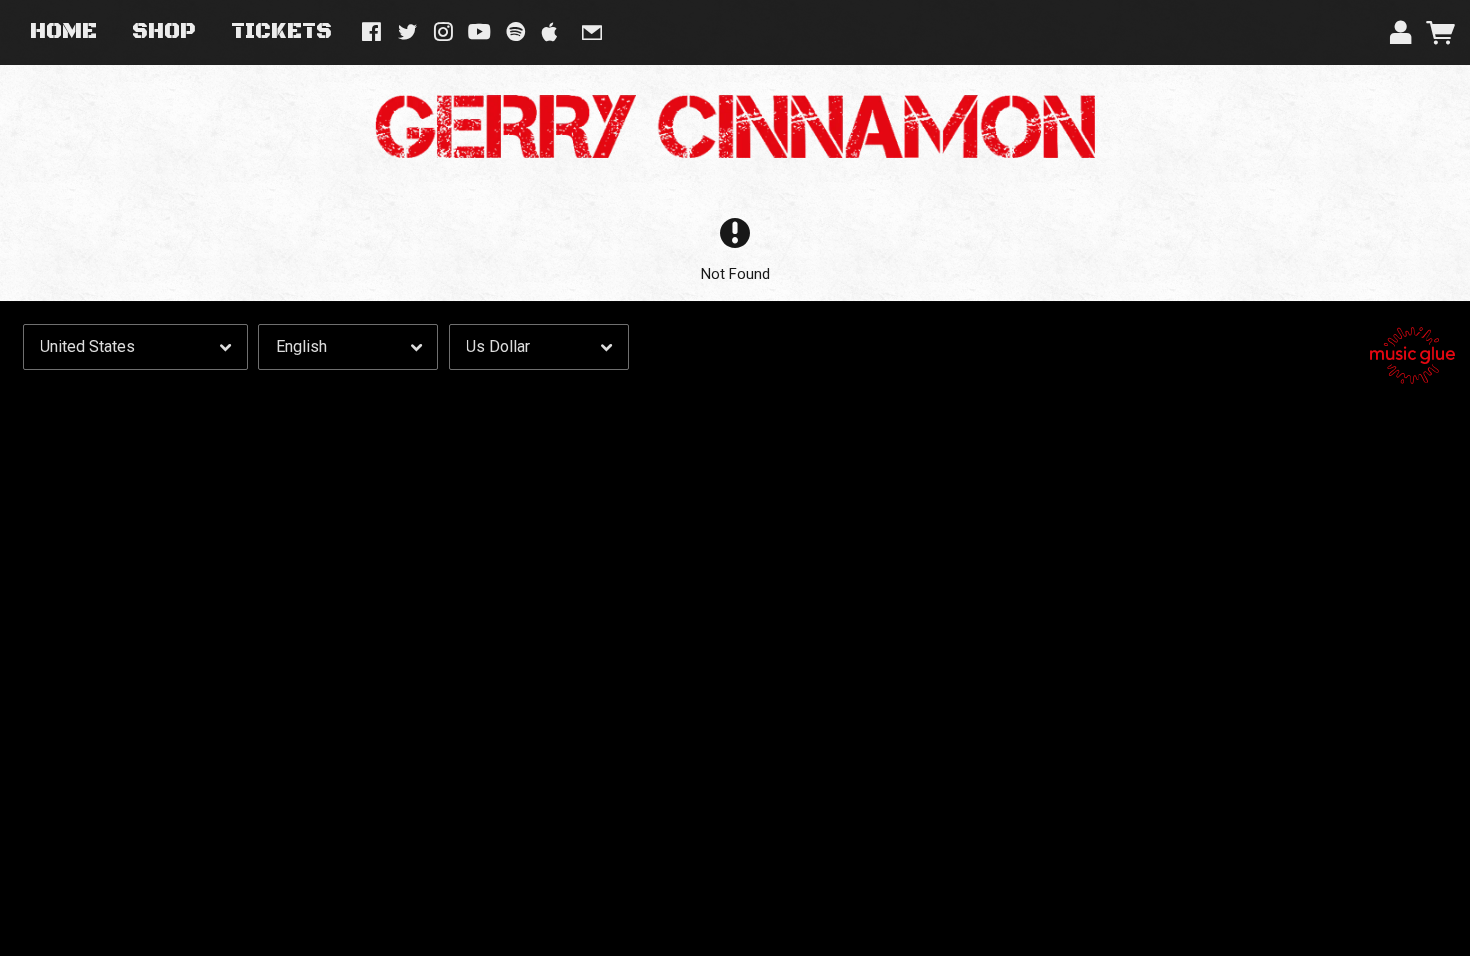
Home (63, 32)
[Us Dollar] (539, 347)
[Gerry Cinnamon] (735, 126)
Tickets (281, 32)
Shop (164, 32)
